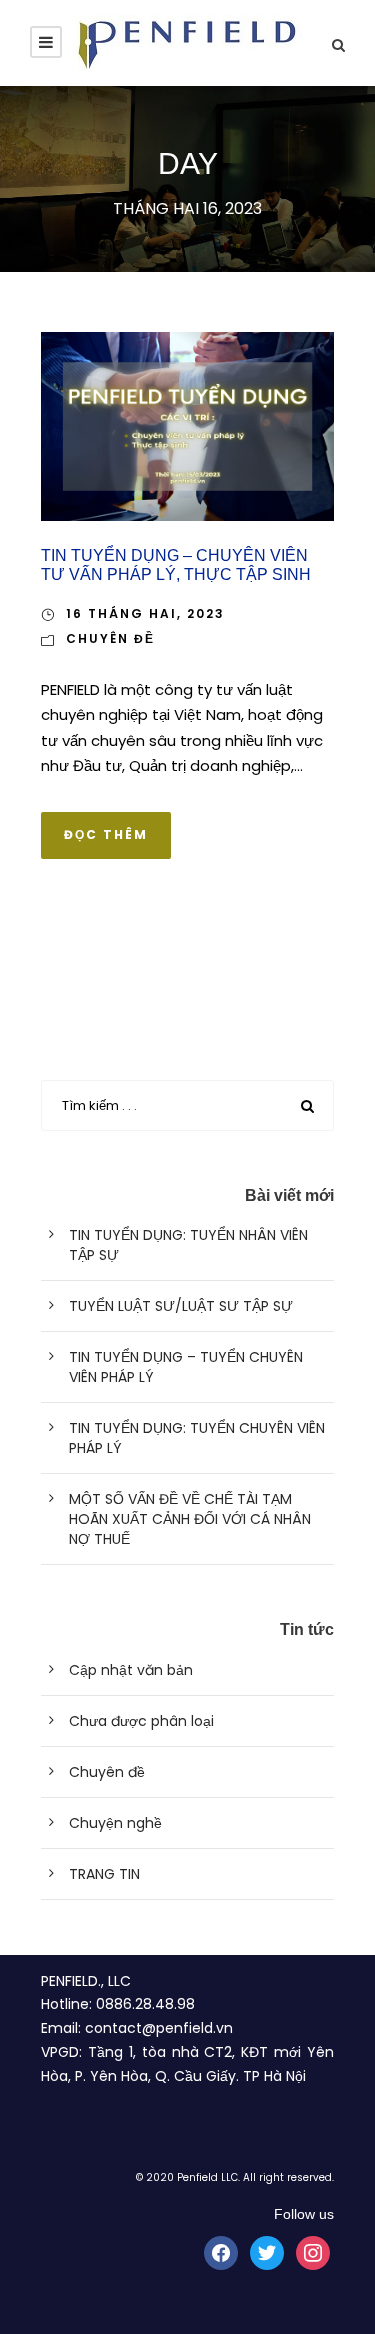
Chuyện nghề (115, 1823)
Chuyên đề (110, 638)
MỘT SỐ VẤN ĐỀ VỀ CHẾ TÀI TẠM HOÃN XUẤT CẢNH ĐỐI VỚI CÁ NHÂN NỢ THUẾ (190, 1519)
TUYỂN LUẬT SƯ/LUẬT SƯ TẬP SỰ (181, 1306)
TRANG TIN (104, 1874)
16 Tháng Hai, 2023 (145, 613)
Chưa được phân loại (141, 1721)
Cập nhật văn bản (131, 1670)
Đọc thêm (106, 834)
